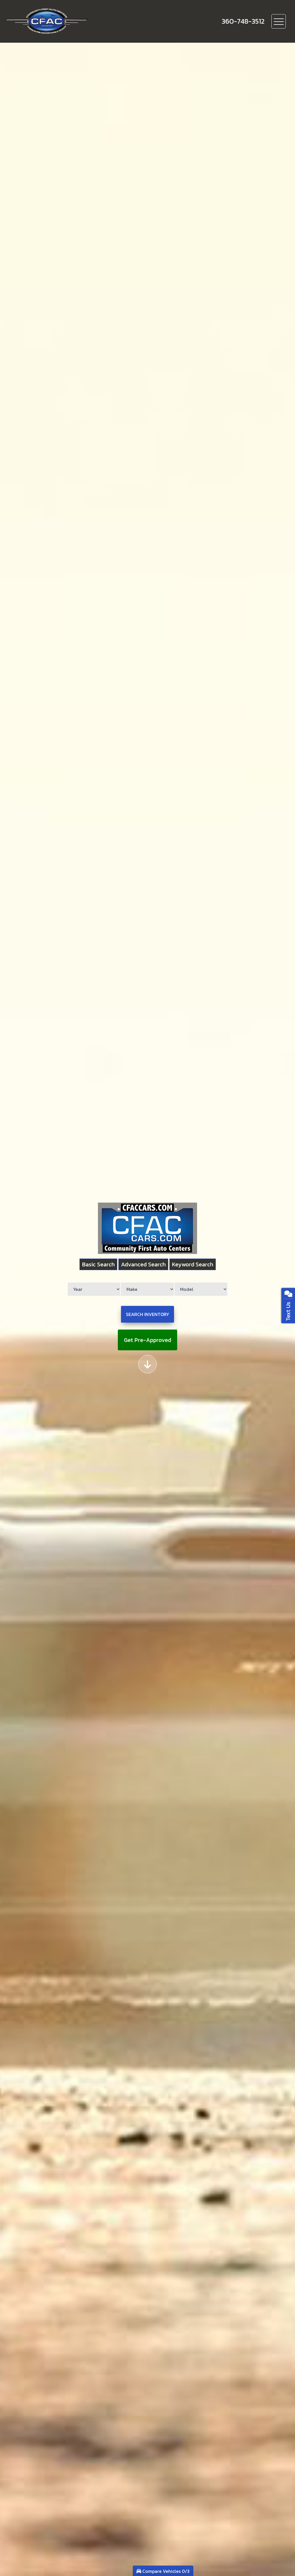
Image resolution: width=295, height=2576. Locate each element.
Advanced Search (143, 1264)
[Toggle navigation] (279, 21)
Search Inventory (147, 1314)
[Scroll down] (147, 1364)
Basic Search (98, 1264)
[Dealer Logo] (67, 21)
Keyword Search (193, 1264)
